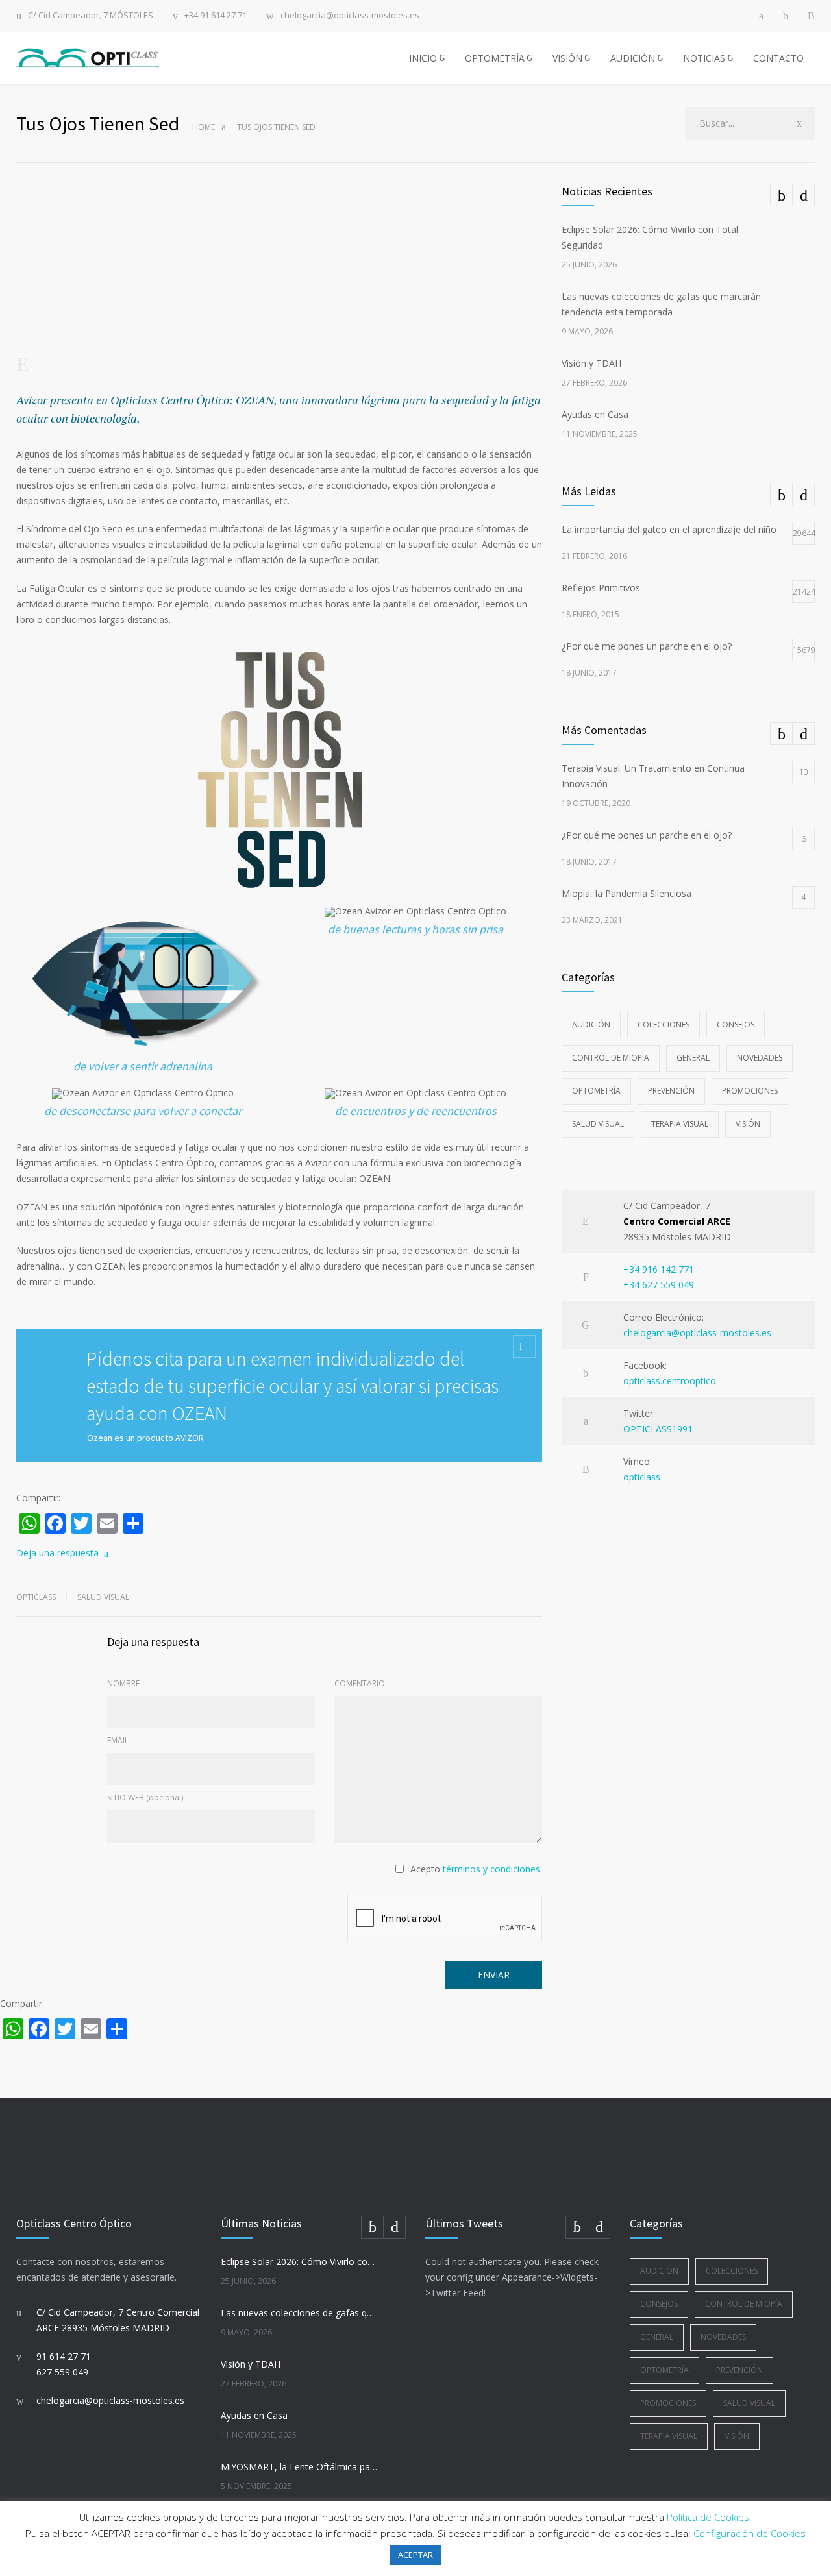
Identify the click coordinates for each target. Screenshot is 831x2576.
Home (204, 127)
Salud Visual (103, 1597)
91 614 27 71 (64, 2356)
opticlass (642, 1477)
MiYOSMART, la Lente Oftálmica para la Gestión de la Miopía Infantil (299, 2467)
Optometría (596, 1091)
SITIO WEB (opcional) (145, 1797)
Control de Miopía (611, 1058)
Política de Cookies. (709, 2517)
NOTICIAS (704, 58)
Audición (591, 1024)
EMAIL (118, 1740)
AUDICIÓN (633, 58)
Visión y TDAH (591, 363)
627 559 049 (62, 2372)
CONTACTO (778, 58)
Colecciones (664, 1024)
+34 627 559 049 (659, 1285)
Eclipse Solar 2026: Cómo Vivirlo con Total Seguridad (299, 2262)
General (693, 1058)
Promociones (750, 1091)
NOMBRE (123, 1683)
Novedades (760, 1058)
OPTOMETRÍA (495, 58)
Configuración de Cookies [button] (750, 2533)
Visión (748, 1124)
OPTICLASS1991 (658, 1429)
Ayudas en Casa (595, 414)
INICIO (423, 58)
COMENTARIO (360, 1683)
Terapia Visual (680, 1124)
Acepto (476, 1869)
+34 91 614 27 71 (216, 16)
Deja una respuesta (57, 1553)
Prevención (671, 1091)
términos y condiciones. (492, 1869)
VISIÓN (567, 58)
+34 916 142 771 (659, 1269)
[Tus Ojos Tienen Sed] (279, 289)
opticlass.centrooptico (670, 1381)
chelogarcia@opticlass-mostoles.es (350, 16)
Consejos (736, 1024)
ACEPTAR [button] (415, 2555)
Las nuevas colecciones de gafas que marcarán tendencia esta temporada (299, 2313)
